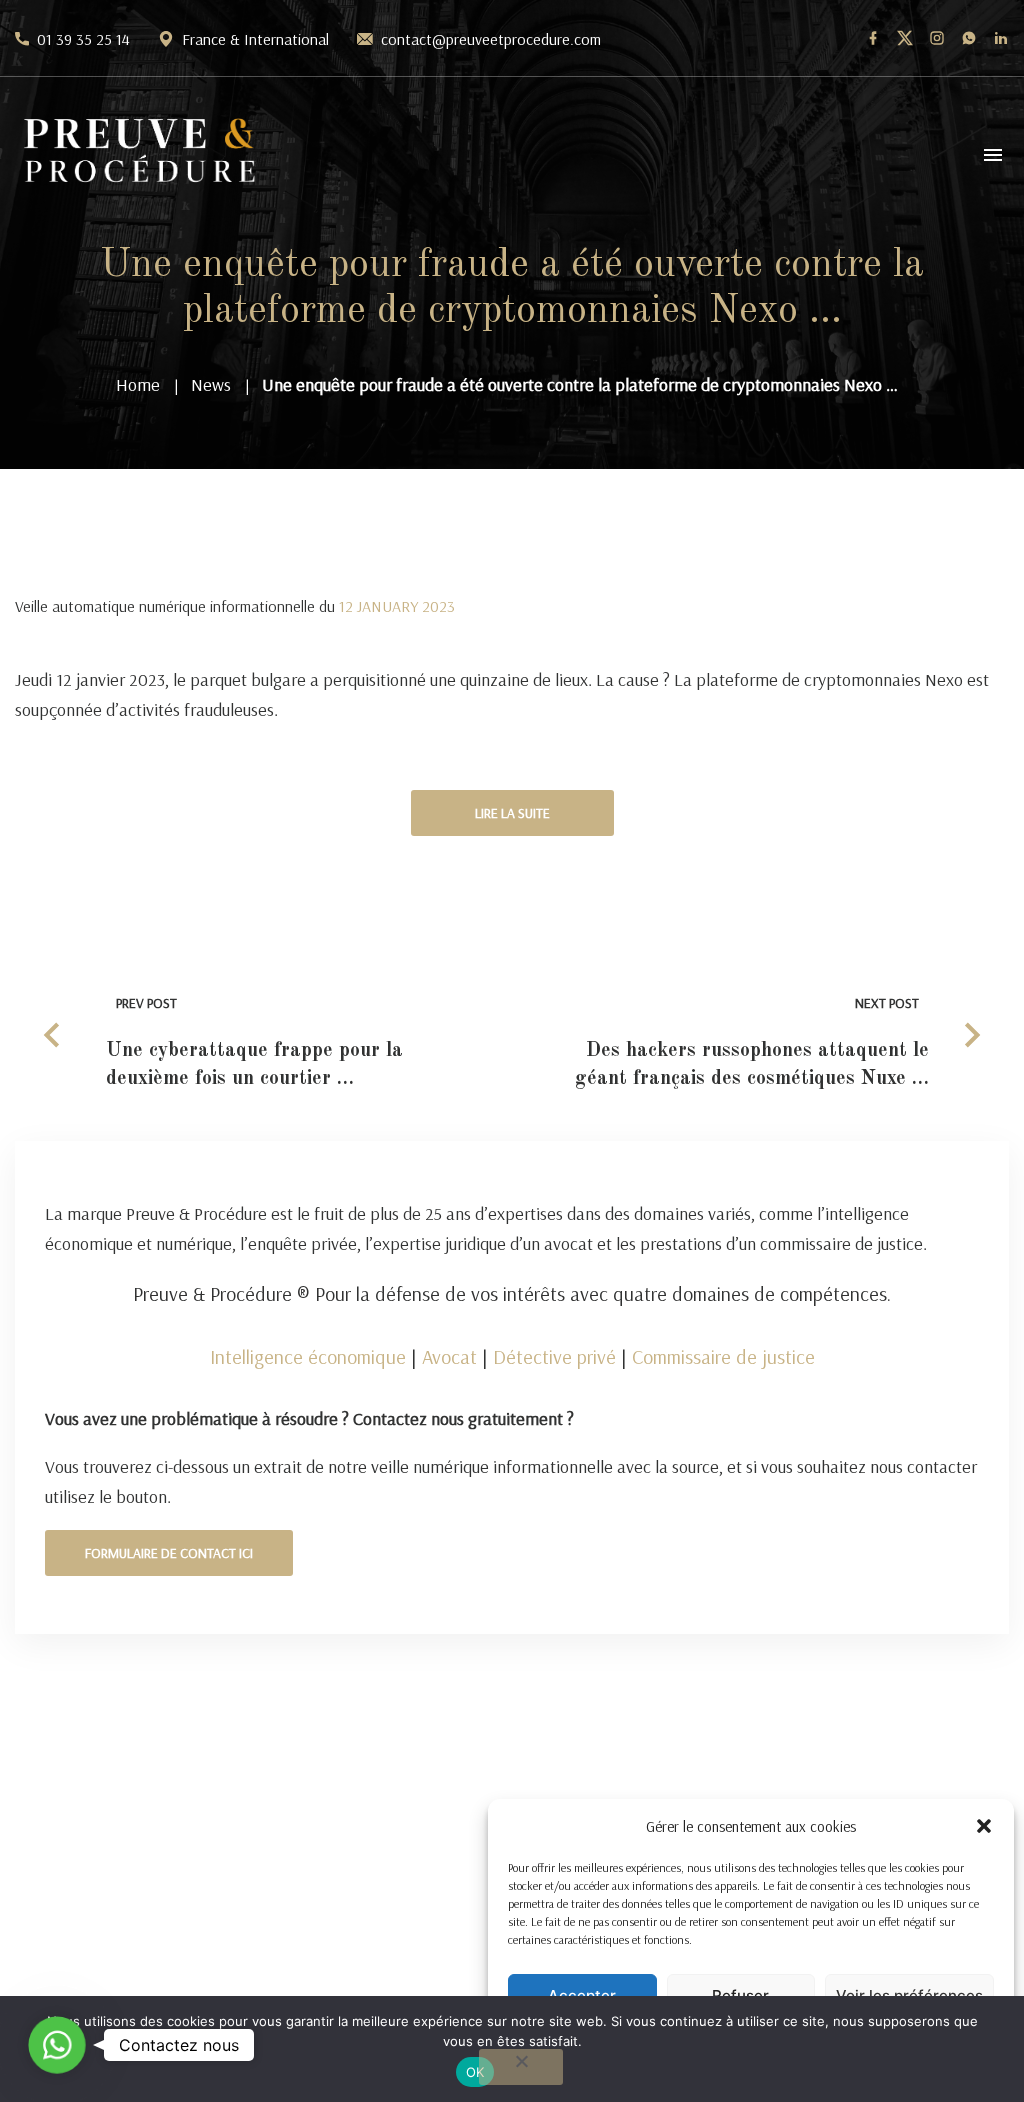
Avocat (449, 1356)
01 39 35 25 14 (83, 39)
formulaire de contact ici (169, 1553)
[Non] (521, 2067)
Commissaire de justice (723, 1356)
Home (138, 384)
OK (475, 2072)
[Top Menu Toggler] (993, 155)
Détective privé (554, 1356)
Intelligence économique (308, 1356)
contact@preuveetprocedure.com (491, 39)
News (211, 384)
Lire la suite (512, 813)
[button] (984, 1826)
